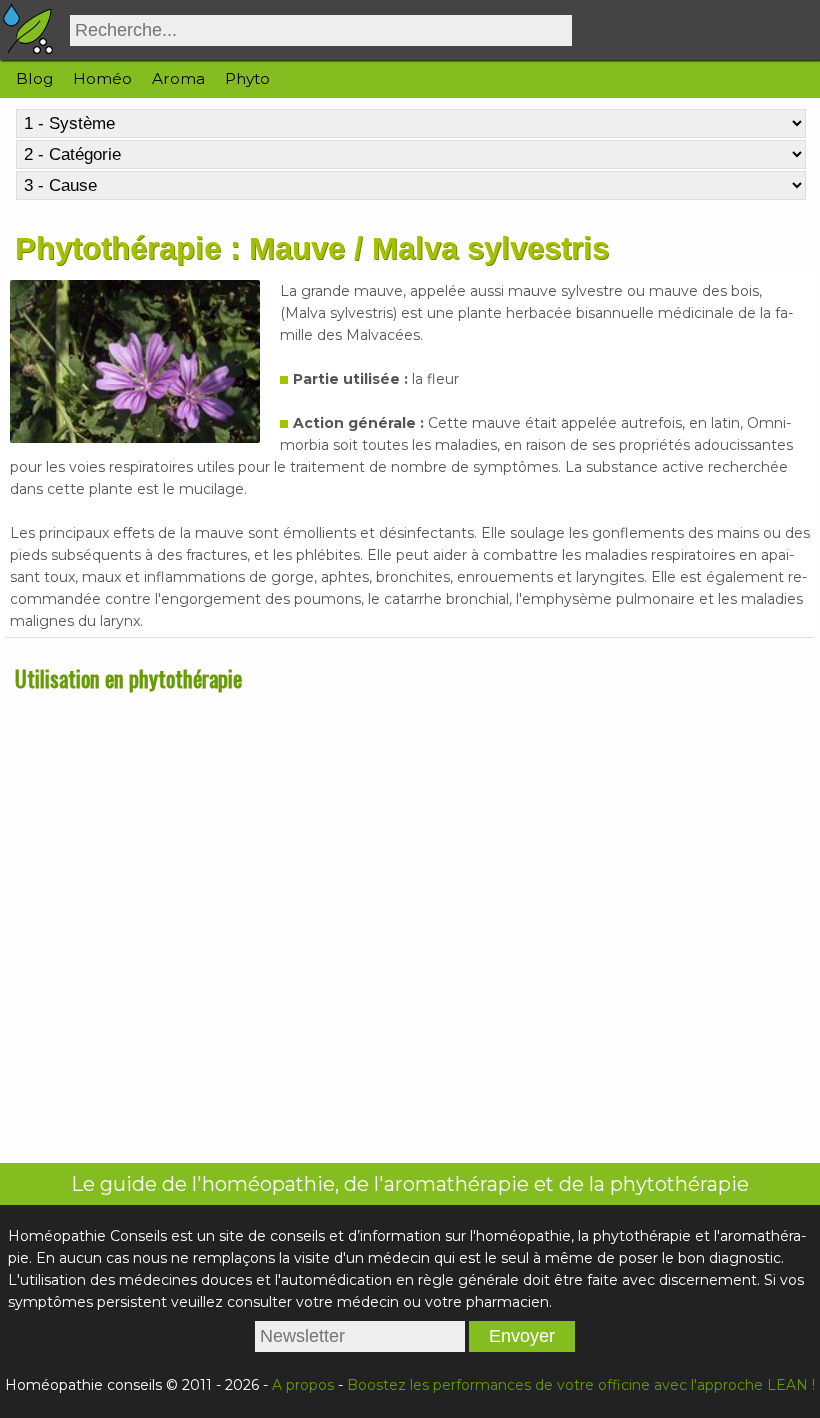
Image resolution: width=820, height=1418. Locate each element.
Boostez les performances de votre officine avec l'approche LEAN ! (581, 1385)
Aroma (178, 78)
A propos (303, 1385)
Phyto (247, 78)
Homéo (102, 78)
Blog (34, 78)
